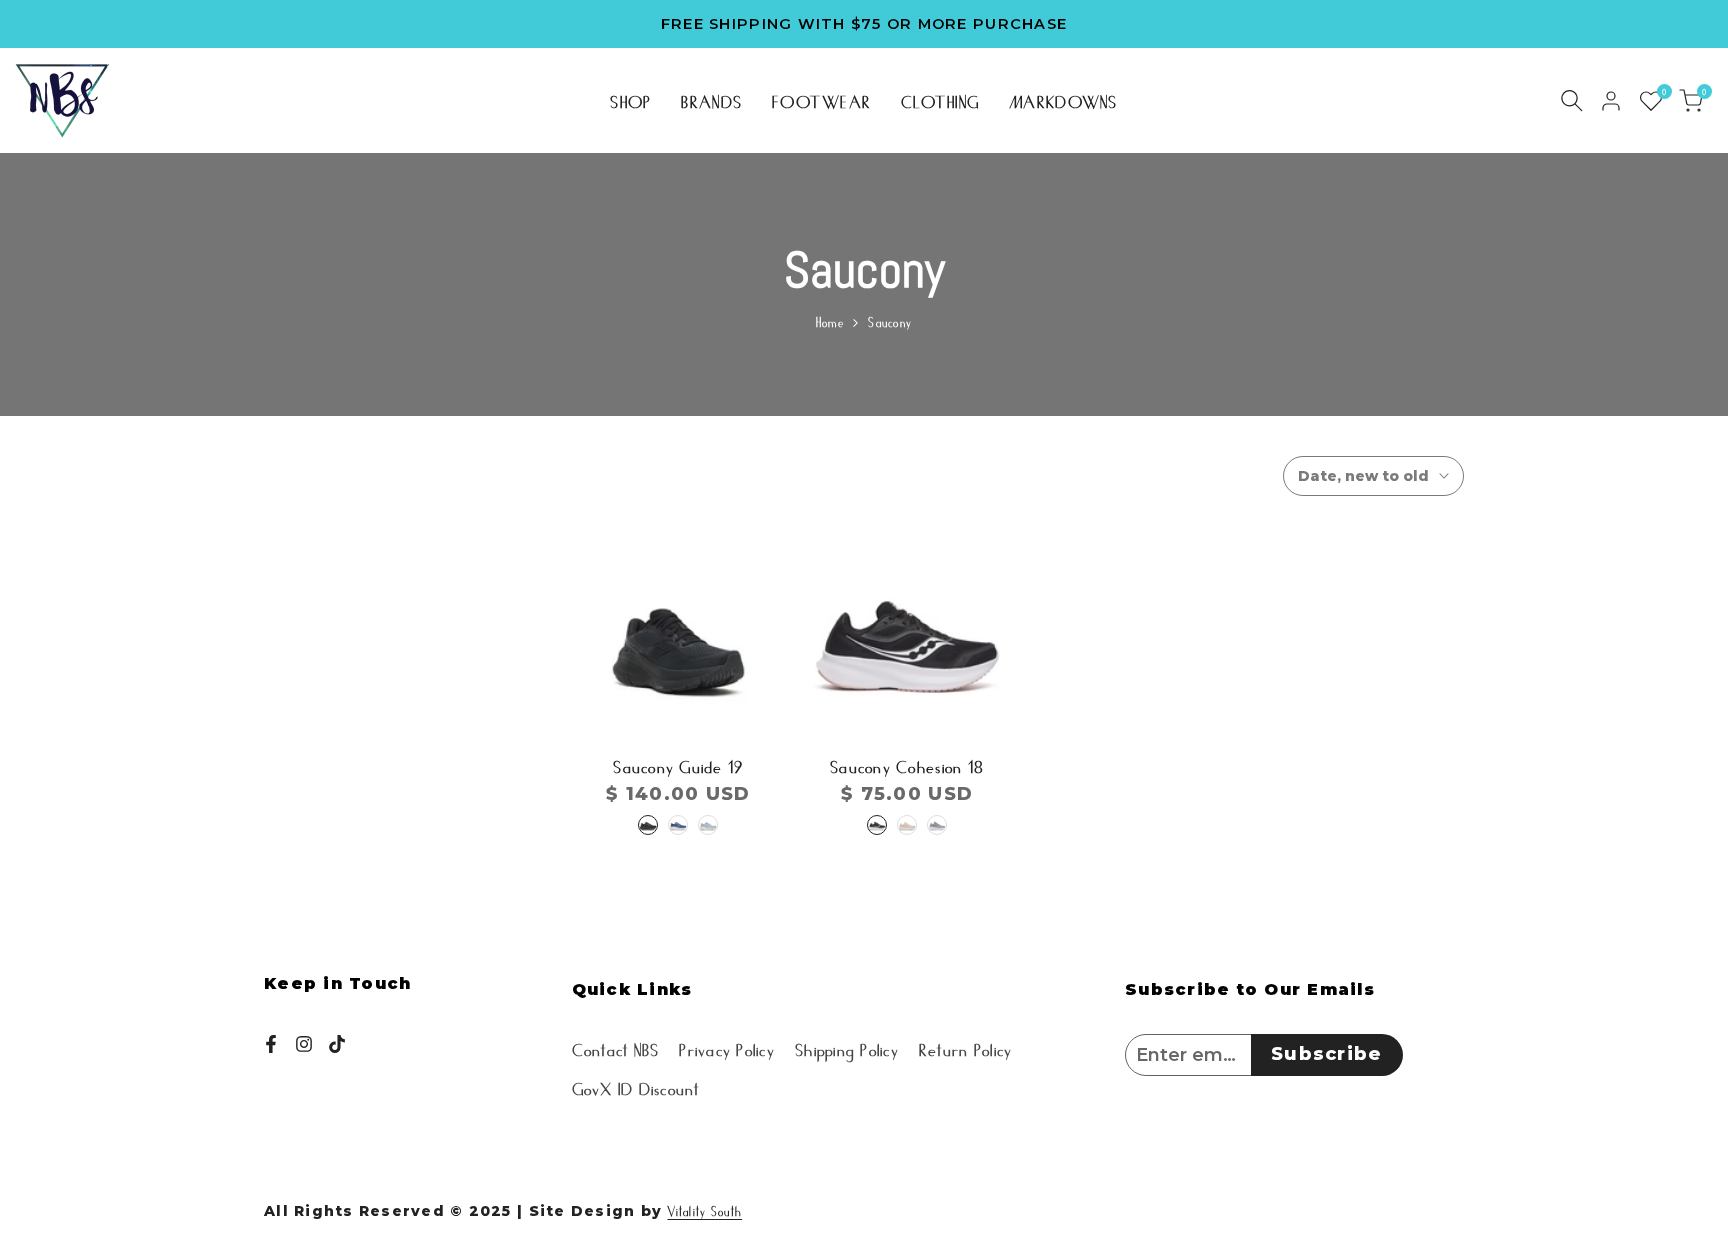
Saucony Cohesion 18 (907, 765)
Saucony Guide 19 (678, 765)
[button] (678, 676)
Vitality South (704, 1210)
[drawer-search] (1572, 100)
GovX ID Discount (636, 1087)
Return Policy (965, 1048)
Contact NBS (616, 1048)
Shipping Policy (847, 1048)
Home (830, 321)
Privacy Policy (727, 1048)
